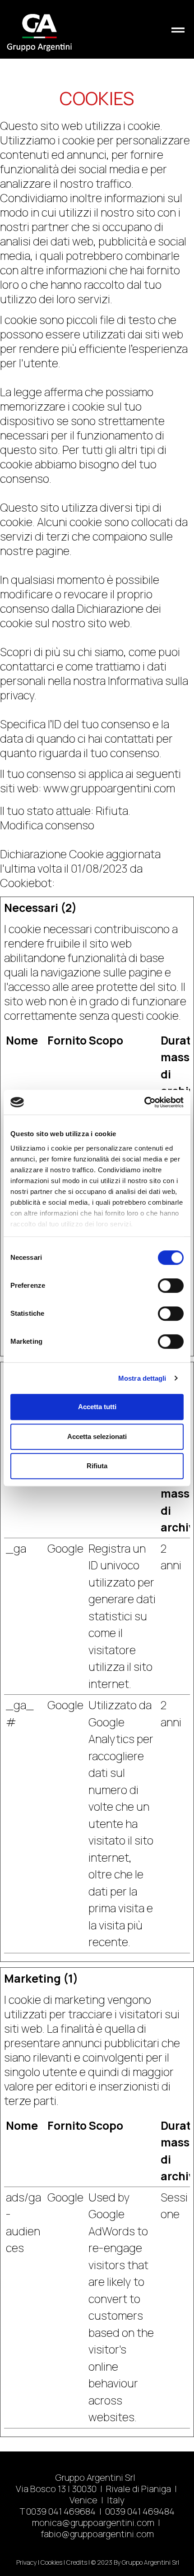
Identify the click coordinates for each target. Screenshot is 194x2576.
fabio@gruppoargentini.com (97, 2534)
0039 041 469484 (140, 2511)
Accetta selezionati (97, 1436)
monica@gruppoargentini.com (93, 2523)
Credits (77, 2562)
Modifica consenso (47, 825)
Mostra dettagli (142, 1378)
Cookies (51, 2562)
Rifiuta (97, 1466)
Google (65, 1548)
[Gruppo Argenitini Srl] (39, 29)
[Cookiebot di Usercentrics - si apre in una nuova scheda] (144, 1102)
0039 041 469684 (61, 2511)
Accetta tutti (97, 1407)
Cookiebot (26, 883)
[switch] (171, 1286)
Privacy (26, 2562)
